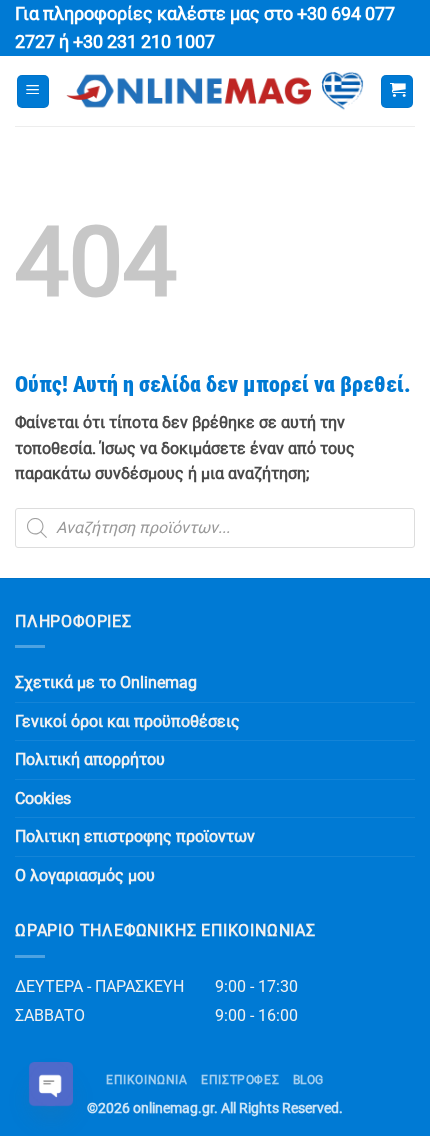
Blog (308, 1080)
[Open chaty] (51, 1084)
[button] (33, 91)
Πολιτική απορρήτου (90, 759)
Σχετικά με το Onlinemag (106, 682)
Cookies (43, 798)
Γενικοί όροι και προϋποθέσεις (127, 721)
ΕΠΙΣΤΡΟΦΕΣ (240, 1080)
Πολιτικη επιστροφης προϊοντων (135, 836)
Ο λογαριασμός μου (85, 875)
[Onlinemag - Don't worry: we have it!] (215, 91)
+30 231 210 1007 (144, 42)
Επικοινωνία (147, 1080)
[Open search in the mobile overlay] (215, 528)
